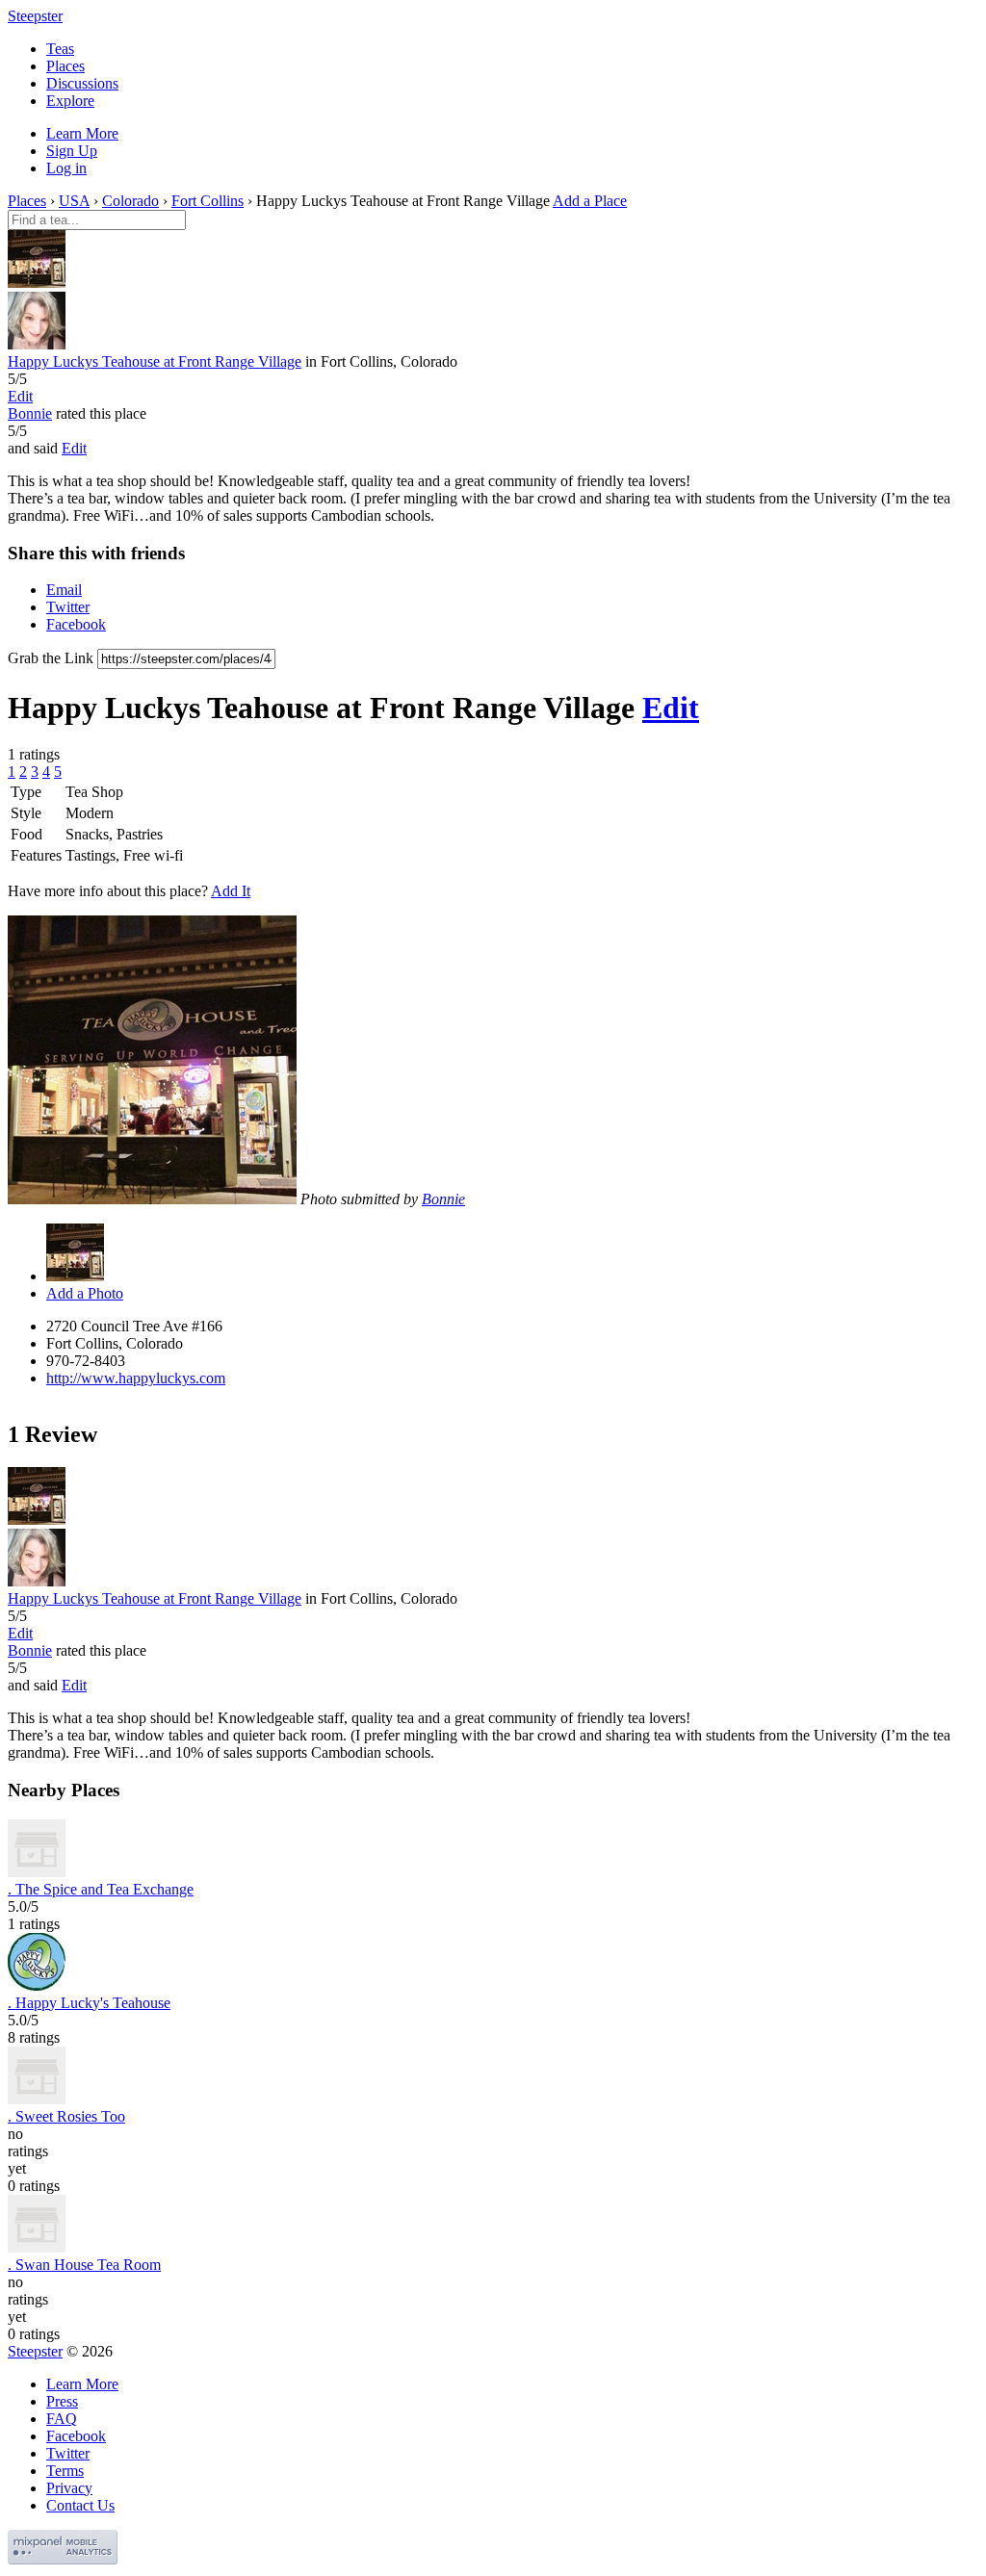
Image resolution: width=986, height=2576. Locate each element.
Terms (65, 2471)
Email (64, 590)
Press (62, 2401)
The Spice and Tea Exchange (101, 1889)
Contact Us (80, 2505)
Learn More (82, 133)
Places (65, 66)
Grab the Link (51, 658)
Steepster (35, 16)
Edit (20, 396)
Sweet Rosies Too (66, 2116)
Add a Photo (85, 1293)
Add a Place (590, 201)
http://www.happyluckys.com (136, 1378)
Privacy (69, 2488)
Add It (231, 891)
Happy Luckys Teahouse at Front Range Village (155, 361)
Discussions (82, 83)
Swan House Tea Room (84, 2265)
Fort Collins (208, 201)
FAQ (62, 2419)
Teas (60, 49)
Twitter (68, 607)
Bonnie (30, 413)
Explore (70, 101)
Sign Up (72, 151)
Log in (66, 168)
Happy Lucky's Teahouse (89, 2003)
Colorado (130, 201)
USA (74, 201)
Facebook (76, 624)
